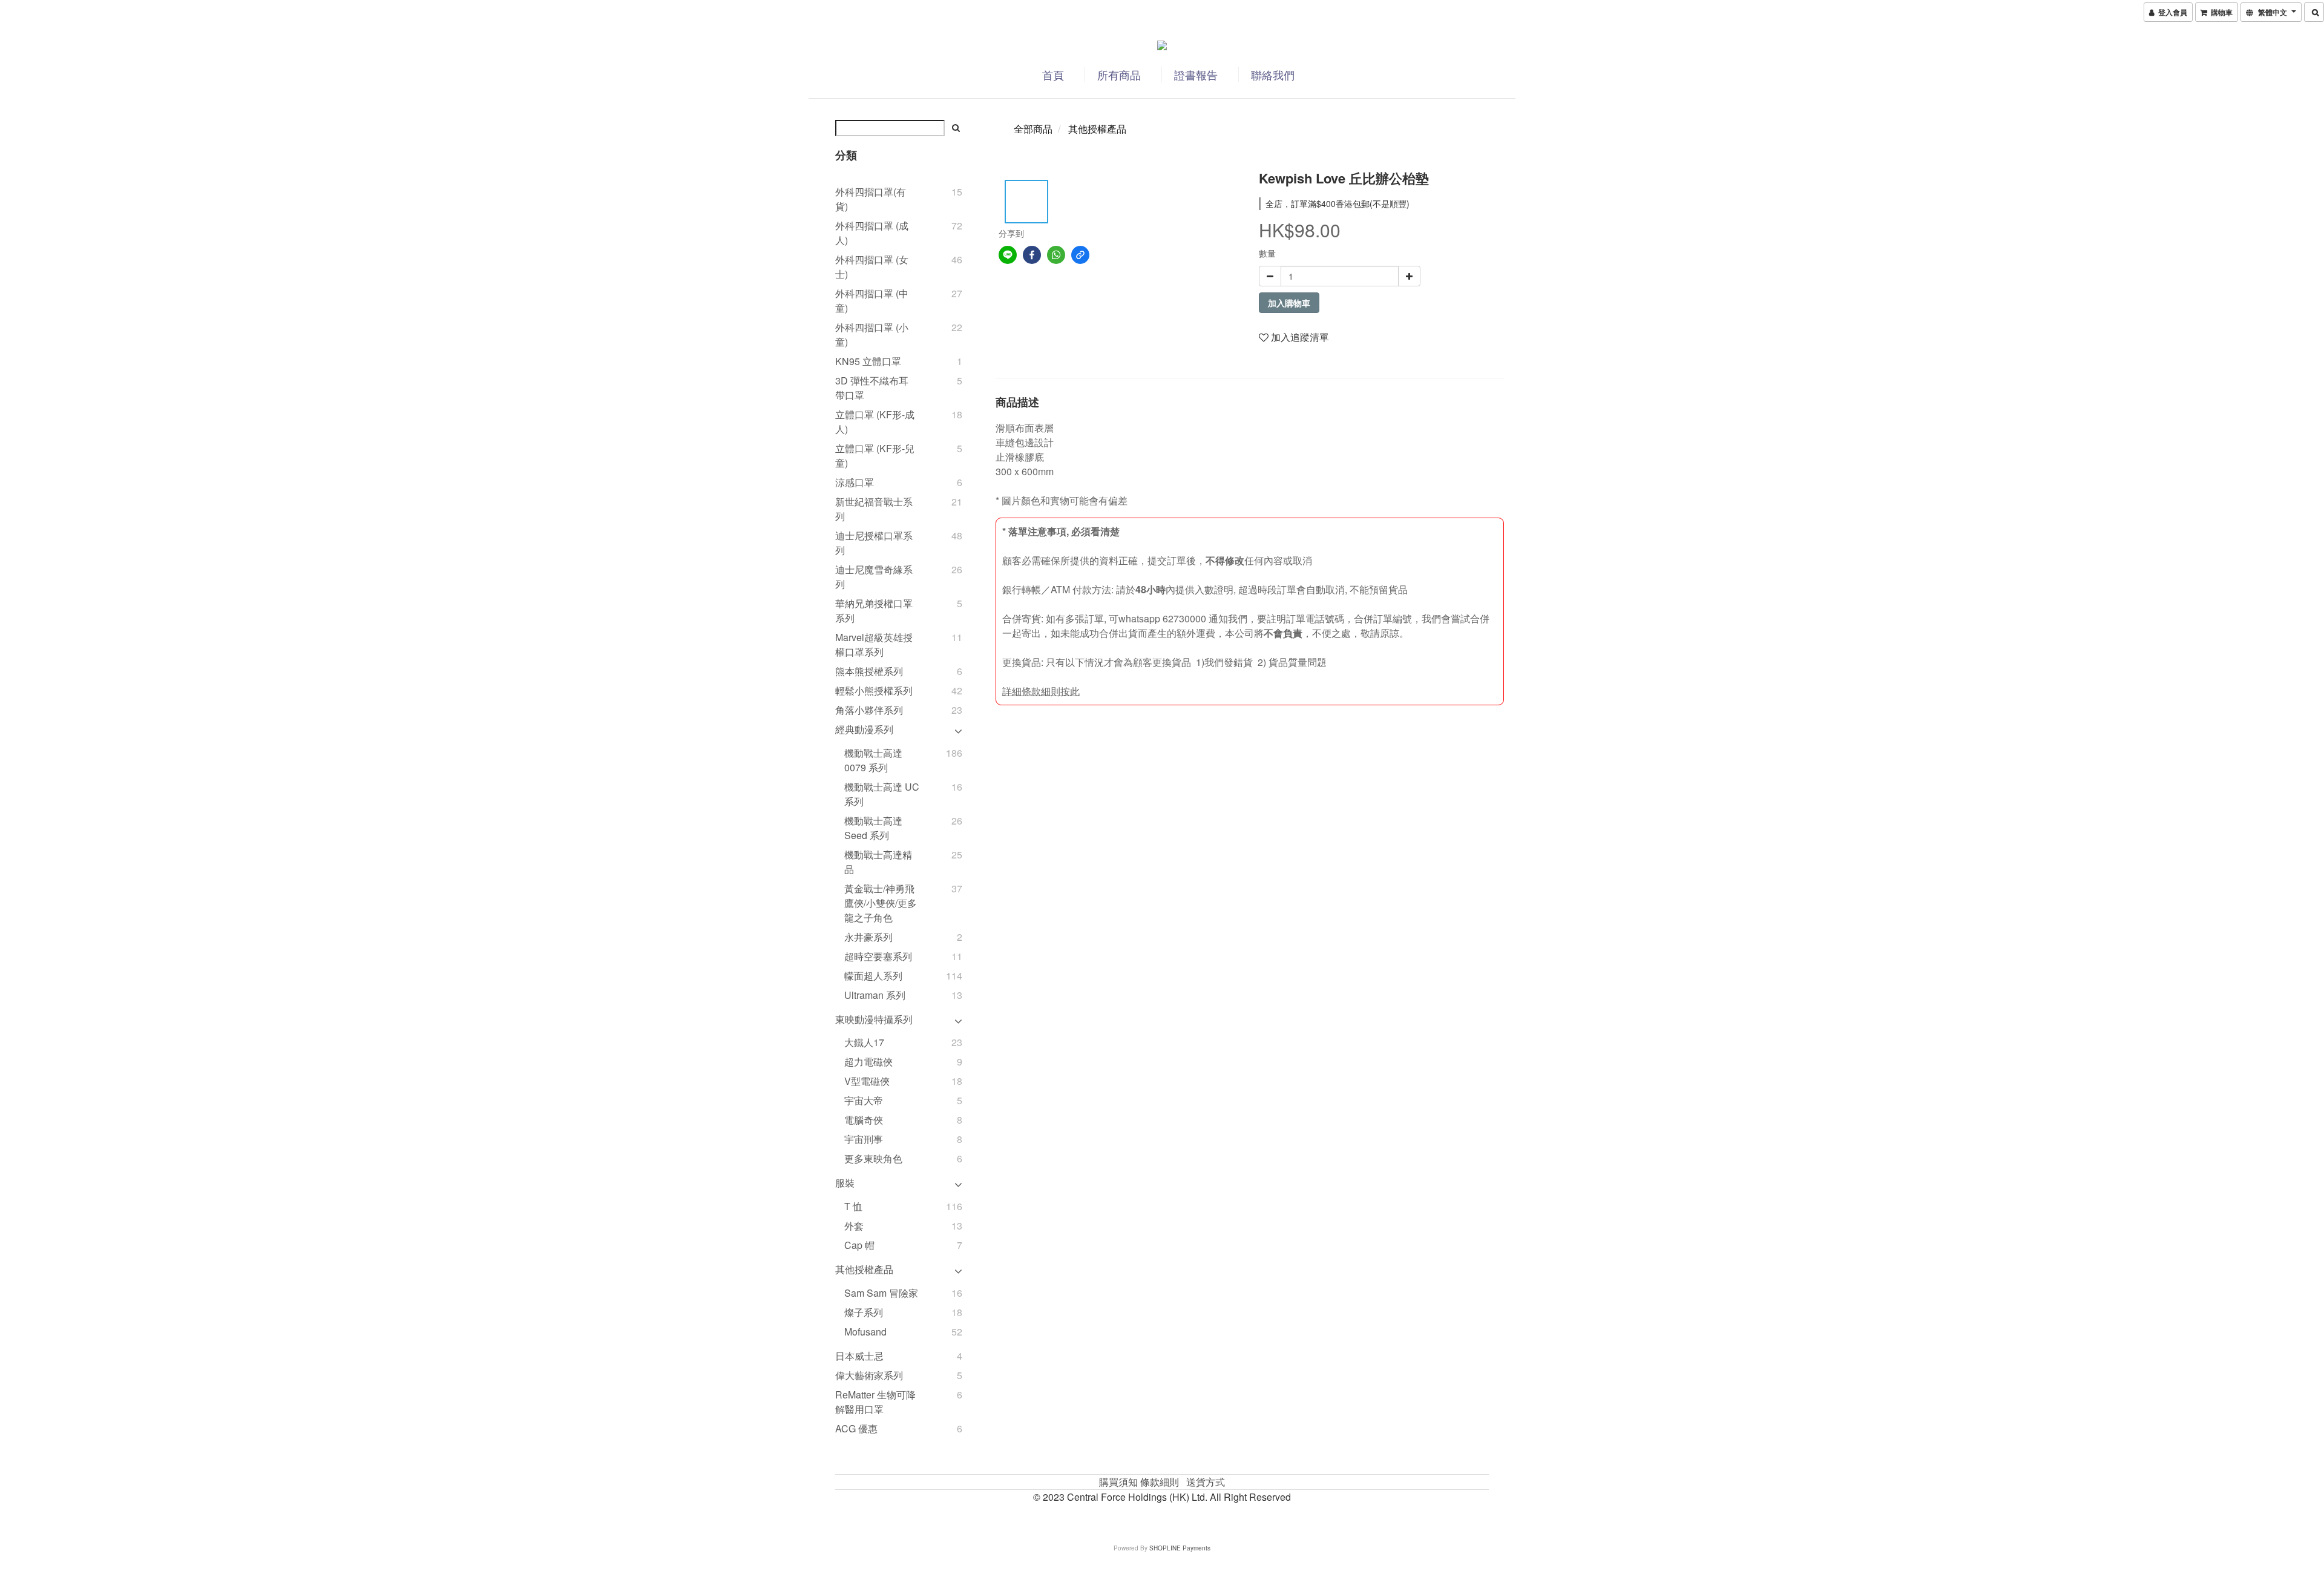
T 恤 (853, 1206)
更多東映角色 (873, 1158)
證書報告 (1196, 74)
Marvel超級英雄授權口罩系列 (874, 644)
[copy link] (1080, 255)
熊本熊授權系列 (869, 671)
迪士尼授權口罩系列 (874, 543)
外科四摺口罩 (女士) (872, 267)
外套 (854, 1226)
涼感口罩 (855, 482)
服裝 (845, 1183)
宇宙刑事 (864, 1139)
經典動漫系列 (864, 729)
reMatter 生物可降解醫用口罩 (875, 1402)
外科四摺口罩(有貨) (871, 199)
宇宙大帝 (864, 1100)
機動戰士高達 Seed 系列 (873, 828)
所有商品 (1119, 74)
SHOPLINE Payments (1180, 1548)
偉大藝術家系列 (869, 1375)
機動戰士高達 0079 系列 (873, 760)
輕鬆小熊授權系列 (874, 690)
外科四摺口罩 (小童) (872, 334)
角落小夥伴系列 (869, 710)
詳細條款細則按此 (1041, 691)
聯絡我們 (1273, 74)
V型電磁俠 (867, 1081)
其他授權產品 (864, 1269)
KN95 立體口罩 (868, 361)
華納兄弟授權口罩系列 (874, 611)
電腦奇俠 (864, 1120)
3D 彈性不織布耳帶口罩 (872, 388)
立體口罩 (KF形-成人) (875, 422)
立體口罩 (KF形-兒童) (875, 456)
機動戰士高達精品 (878, 862)
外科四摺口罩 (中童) (872, 301)
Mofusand (865, 1332)
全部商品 (1033, 129)
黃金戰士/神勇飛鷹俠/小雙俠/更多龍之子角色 (881, 903)
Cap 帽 (859, 1245)
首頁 (1053, 74)
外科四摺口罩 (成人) (872, 233)
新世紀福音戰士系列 (874, 509)
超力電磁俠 (868, 1062)
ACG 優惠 (856, 1428)
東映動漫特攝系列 (874, 1019)
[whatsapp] (1056, 255)
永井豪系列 (868, 937)
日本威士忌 (859, 1356)
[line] (1008, 255)
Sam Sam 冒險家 (881, 1293)
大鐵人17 (864, 1042)
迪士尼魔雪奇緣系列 (874, 577)
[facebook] (1032, 255)
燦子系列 (864, 1312)
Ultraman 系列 (875, 995)
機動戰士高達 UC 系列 (882, 794)
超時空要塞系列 (878, 956)
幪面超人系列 (873, 976)
